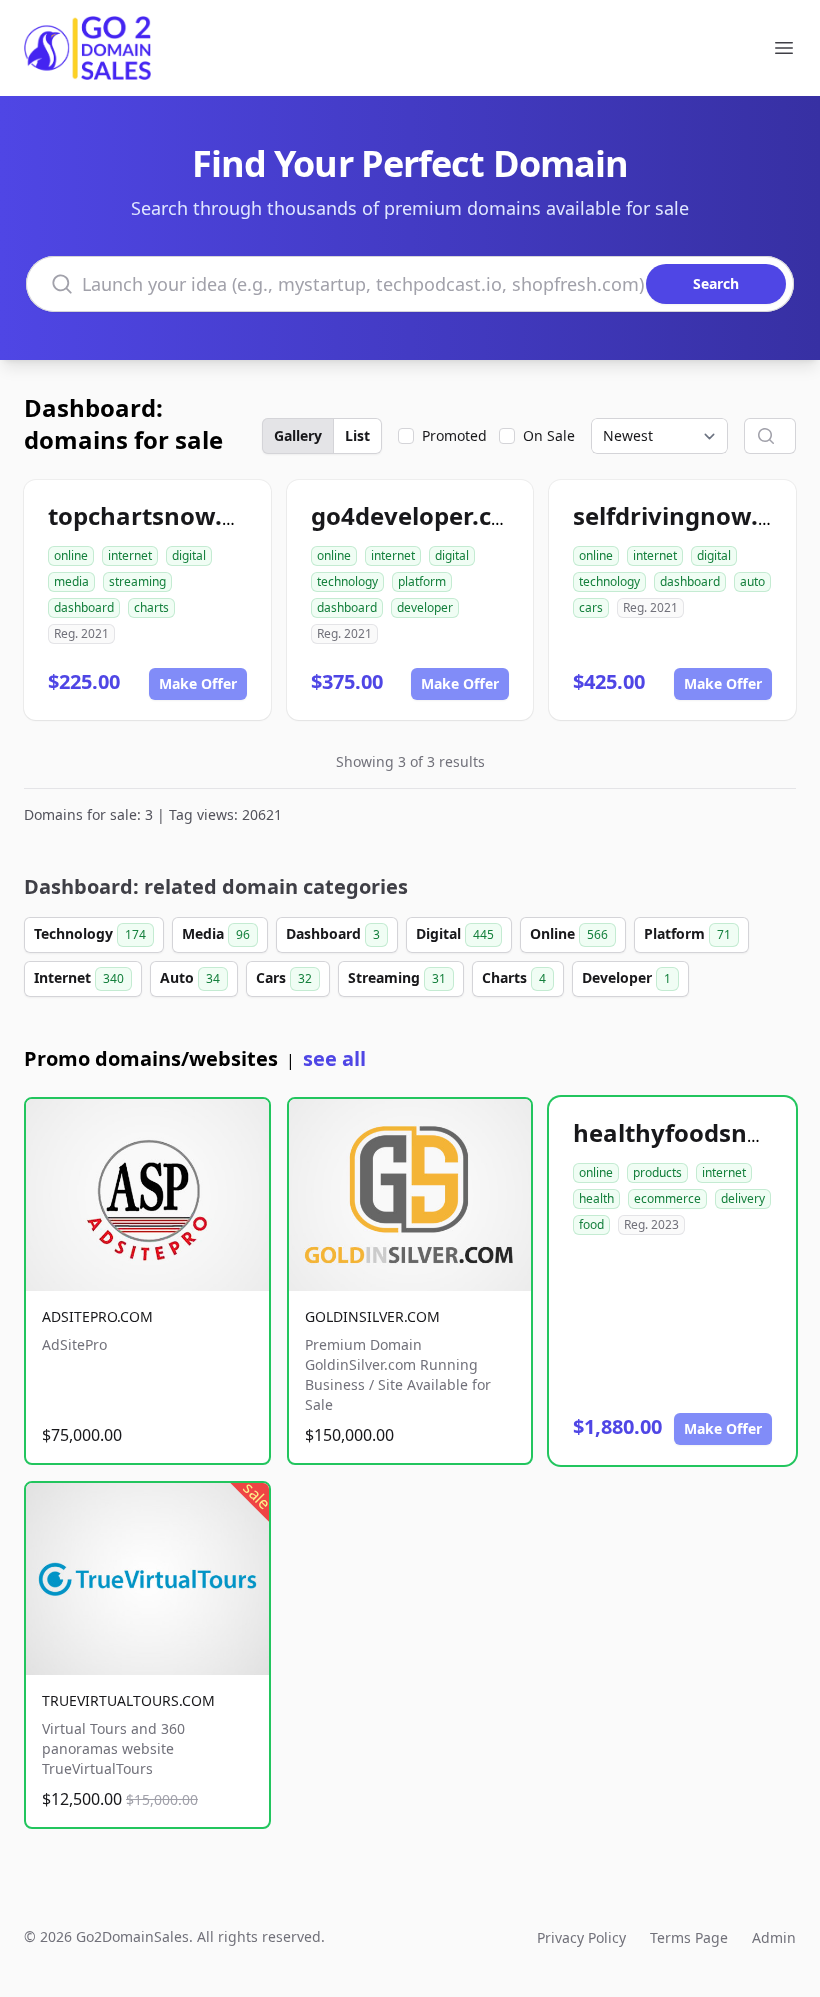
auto (752, 581)
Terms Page (689, 1937)
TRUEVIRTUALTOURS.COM (128, 1700)
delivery (743, 1198)
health (596, 1198)
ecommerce (667, 1198)
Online (569, 933)
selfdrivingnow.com (691, 515)
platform (422, 581)
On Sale (549, 435)
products (657, 1172)
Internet (79, 977)
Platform (687, 933)
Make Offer (198, 683)
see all (334, 1058)
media (71, 581)
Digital (455, 933)
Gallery (298, 435)
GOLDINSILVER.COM (372, 1316)
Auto (190, 977)
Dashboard (333, 933)
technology (347, 581)
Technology (90, 933)
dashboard (84, 607)
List (357, 435)
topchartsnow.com (160, 515)
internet (130, 555)
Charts (514, 977)
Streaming (397, 977)
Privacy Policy (581, 1937)
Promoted (454, 435)
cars (591, 607)
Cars (284, 977)
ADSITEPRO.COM (97, 1316)
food (591, 1224)
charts (151, 607)
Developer (626, 977)
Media (216, 933)
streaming (137, 581)
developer (425, 607)
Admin (774, 1937)
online (71, 555)
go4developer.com (420, 515)
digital (189, 555)
